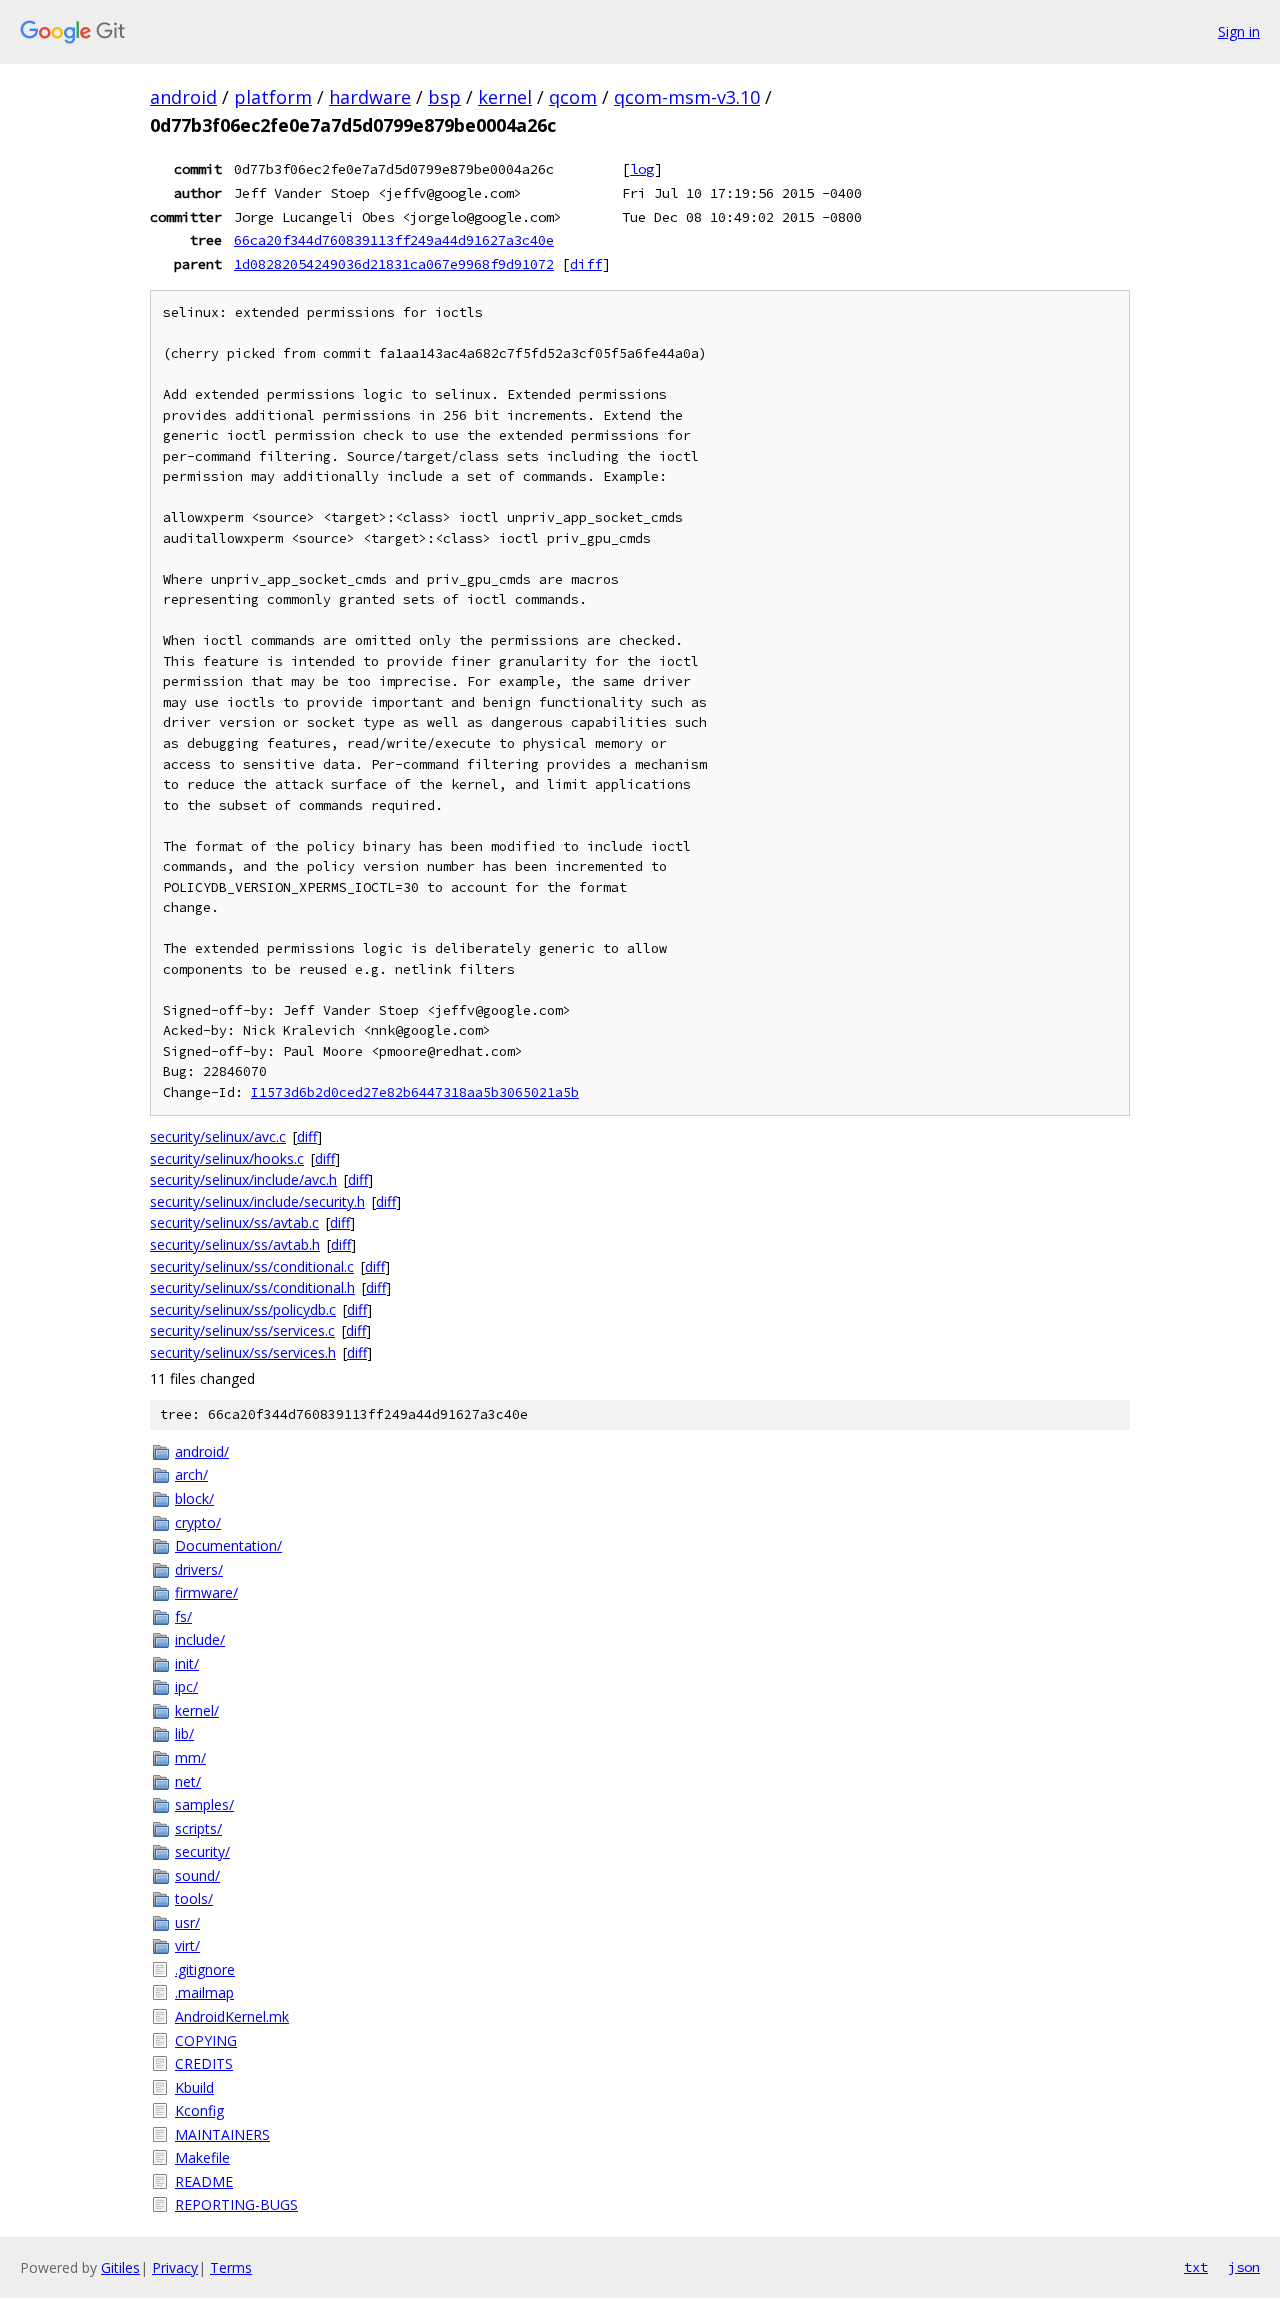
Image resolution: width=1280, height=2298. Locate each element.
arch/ (191, 1474)
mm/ (190, 1757)
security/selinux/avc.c (218, 1136)
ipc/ (186, 1686)
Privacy (175, 2267)
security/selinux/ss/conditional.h (252, 1287)
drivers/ (199, 1569)
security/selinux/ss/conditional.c (252, 1266)
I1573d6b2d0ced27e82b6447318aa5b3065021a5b (415, 1092)
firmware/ (206, 1592)
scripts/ (198, 1828)
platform (273, 97)
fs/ (183, 1616)
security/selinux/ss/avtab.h (235, 1244)
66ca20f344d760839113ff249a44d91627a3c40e (394, 240)
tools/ (194, 1898)
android (183, 97)
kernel (505, 97)
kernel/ (197, 1710)
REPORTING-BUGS (236, 2204)
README (204, 2181)
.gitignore (205, 1969)
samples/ (204, 1804)
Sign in (1239, 31)
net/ (188, 1781)
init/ (187, 1663)
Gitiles (120, 2267)
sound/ (197, 1875)
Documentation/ (228, 1545)
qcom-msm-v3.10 (687, 97)
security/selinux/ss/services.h (243, 1352)
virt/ (187, 1945)
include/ (200, 1639)
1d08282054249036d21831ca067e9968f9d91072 (394, 264)
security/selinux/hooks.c (227, 1158)
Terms (231, 2267)
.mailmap (204, 1992)
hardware (370, 97)
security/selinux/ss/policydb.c (243, 1309)
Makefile (202, 2157)
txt (1196, 2267)
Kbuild (194, 2087)
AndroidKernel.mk (232, 2016)
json (1244, 2267)
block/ (194, 1498)
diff (586, 264)
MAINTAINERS (222, 2134)
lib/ (184, 1733)
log (642, 169)
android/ (202, 1451)
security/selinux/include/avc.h (243, 1179)
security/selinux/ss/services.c (242, 1330)
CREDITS (204, 2063)
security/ (202, 1851)
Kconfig (199, 2110)
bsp (444, 97)
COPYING (206, 2040)
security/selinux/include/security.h (257, 1201)
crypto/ (198, 1522)
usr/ (187, 1922)
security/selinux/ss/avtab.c (234, 1222)
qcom (573, 97)
